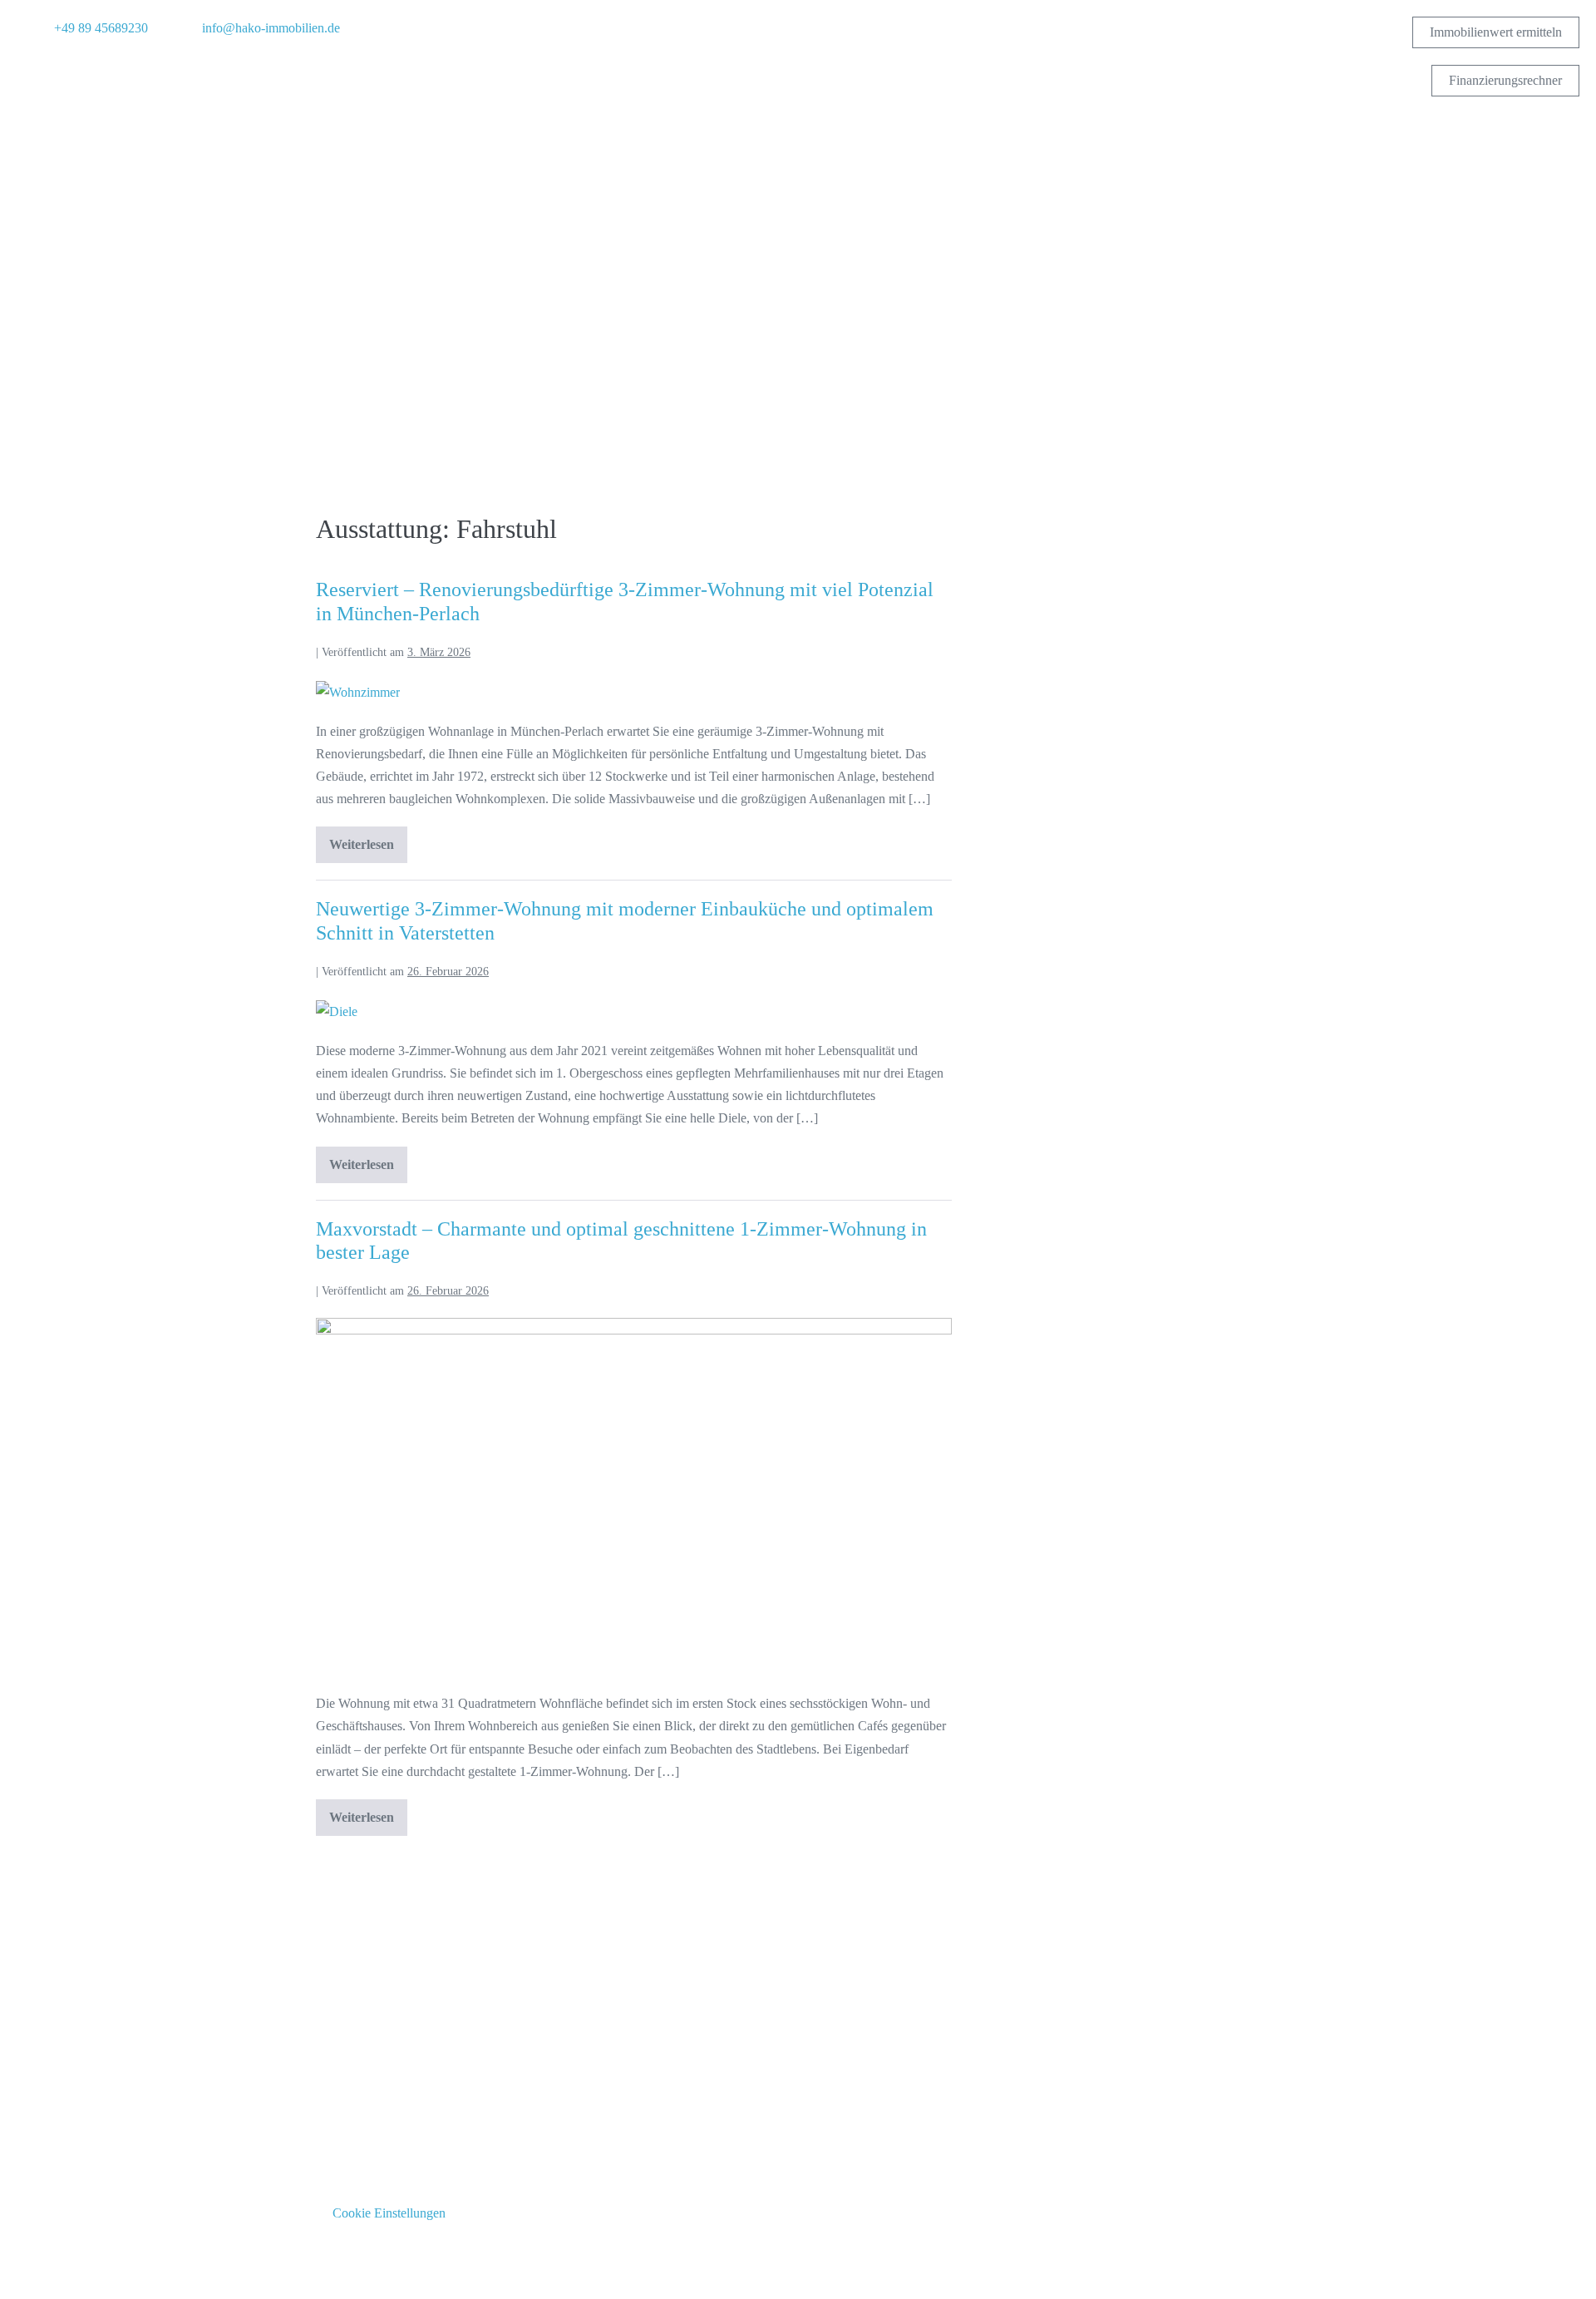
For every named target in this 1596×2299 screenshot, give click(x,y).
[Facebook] (29, 68)
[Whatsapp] (116, 68)
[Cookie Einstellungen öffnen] (37, 2278)
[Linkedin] (87, 68)
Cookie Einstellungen (389, 2213)
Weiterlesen (368, 839)
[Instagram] (58, 68)
